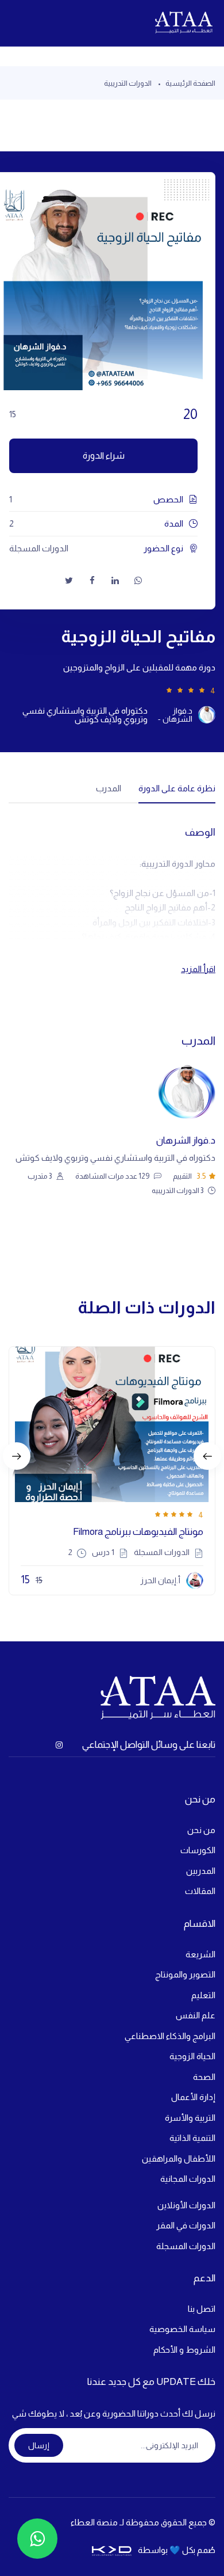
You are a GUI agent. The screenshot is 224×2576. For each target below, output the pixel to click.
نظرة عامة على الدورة (177, 788)
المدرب (109, 788)
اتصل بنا (202, 2309)
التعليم (203, 1995)
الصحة (204, 2077)
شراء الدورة (104, 456)
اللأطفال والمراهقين (179, 2158)
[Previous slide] (17, 1456)
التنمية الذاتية (192, 2138)
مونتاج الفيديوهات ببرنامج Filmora (138, 1532)
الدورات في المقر (186, 2225)
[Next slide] (207, 1456)
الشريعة (200, 1954)
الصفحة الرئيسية (190, 83)
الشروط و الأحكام (184, 2350)
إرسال (39, 2445)
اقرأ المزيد (198, 969)
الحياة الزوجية (192, 2056)
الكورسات (198, 1850)
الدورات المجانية (188, 2179)
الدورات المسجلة (186, 2246)
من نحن (201, 1830)
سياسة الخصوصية (182, 2329)
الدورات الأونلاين (186, 2205)
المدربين (201, 1871)
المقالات (200, 1891)
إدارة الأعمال (193, 2097)
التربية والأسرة (190, 2118)
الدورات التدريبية (128, 83)
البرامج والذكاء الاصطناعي (170, 2036)
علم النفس (196, 2015)
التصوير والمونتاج (185, 1974)
